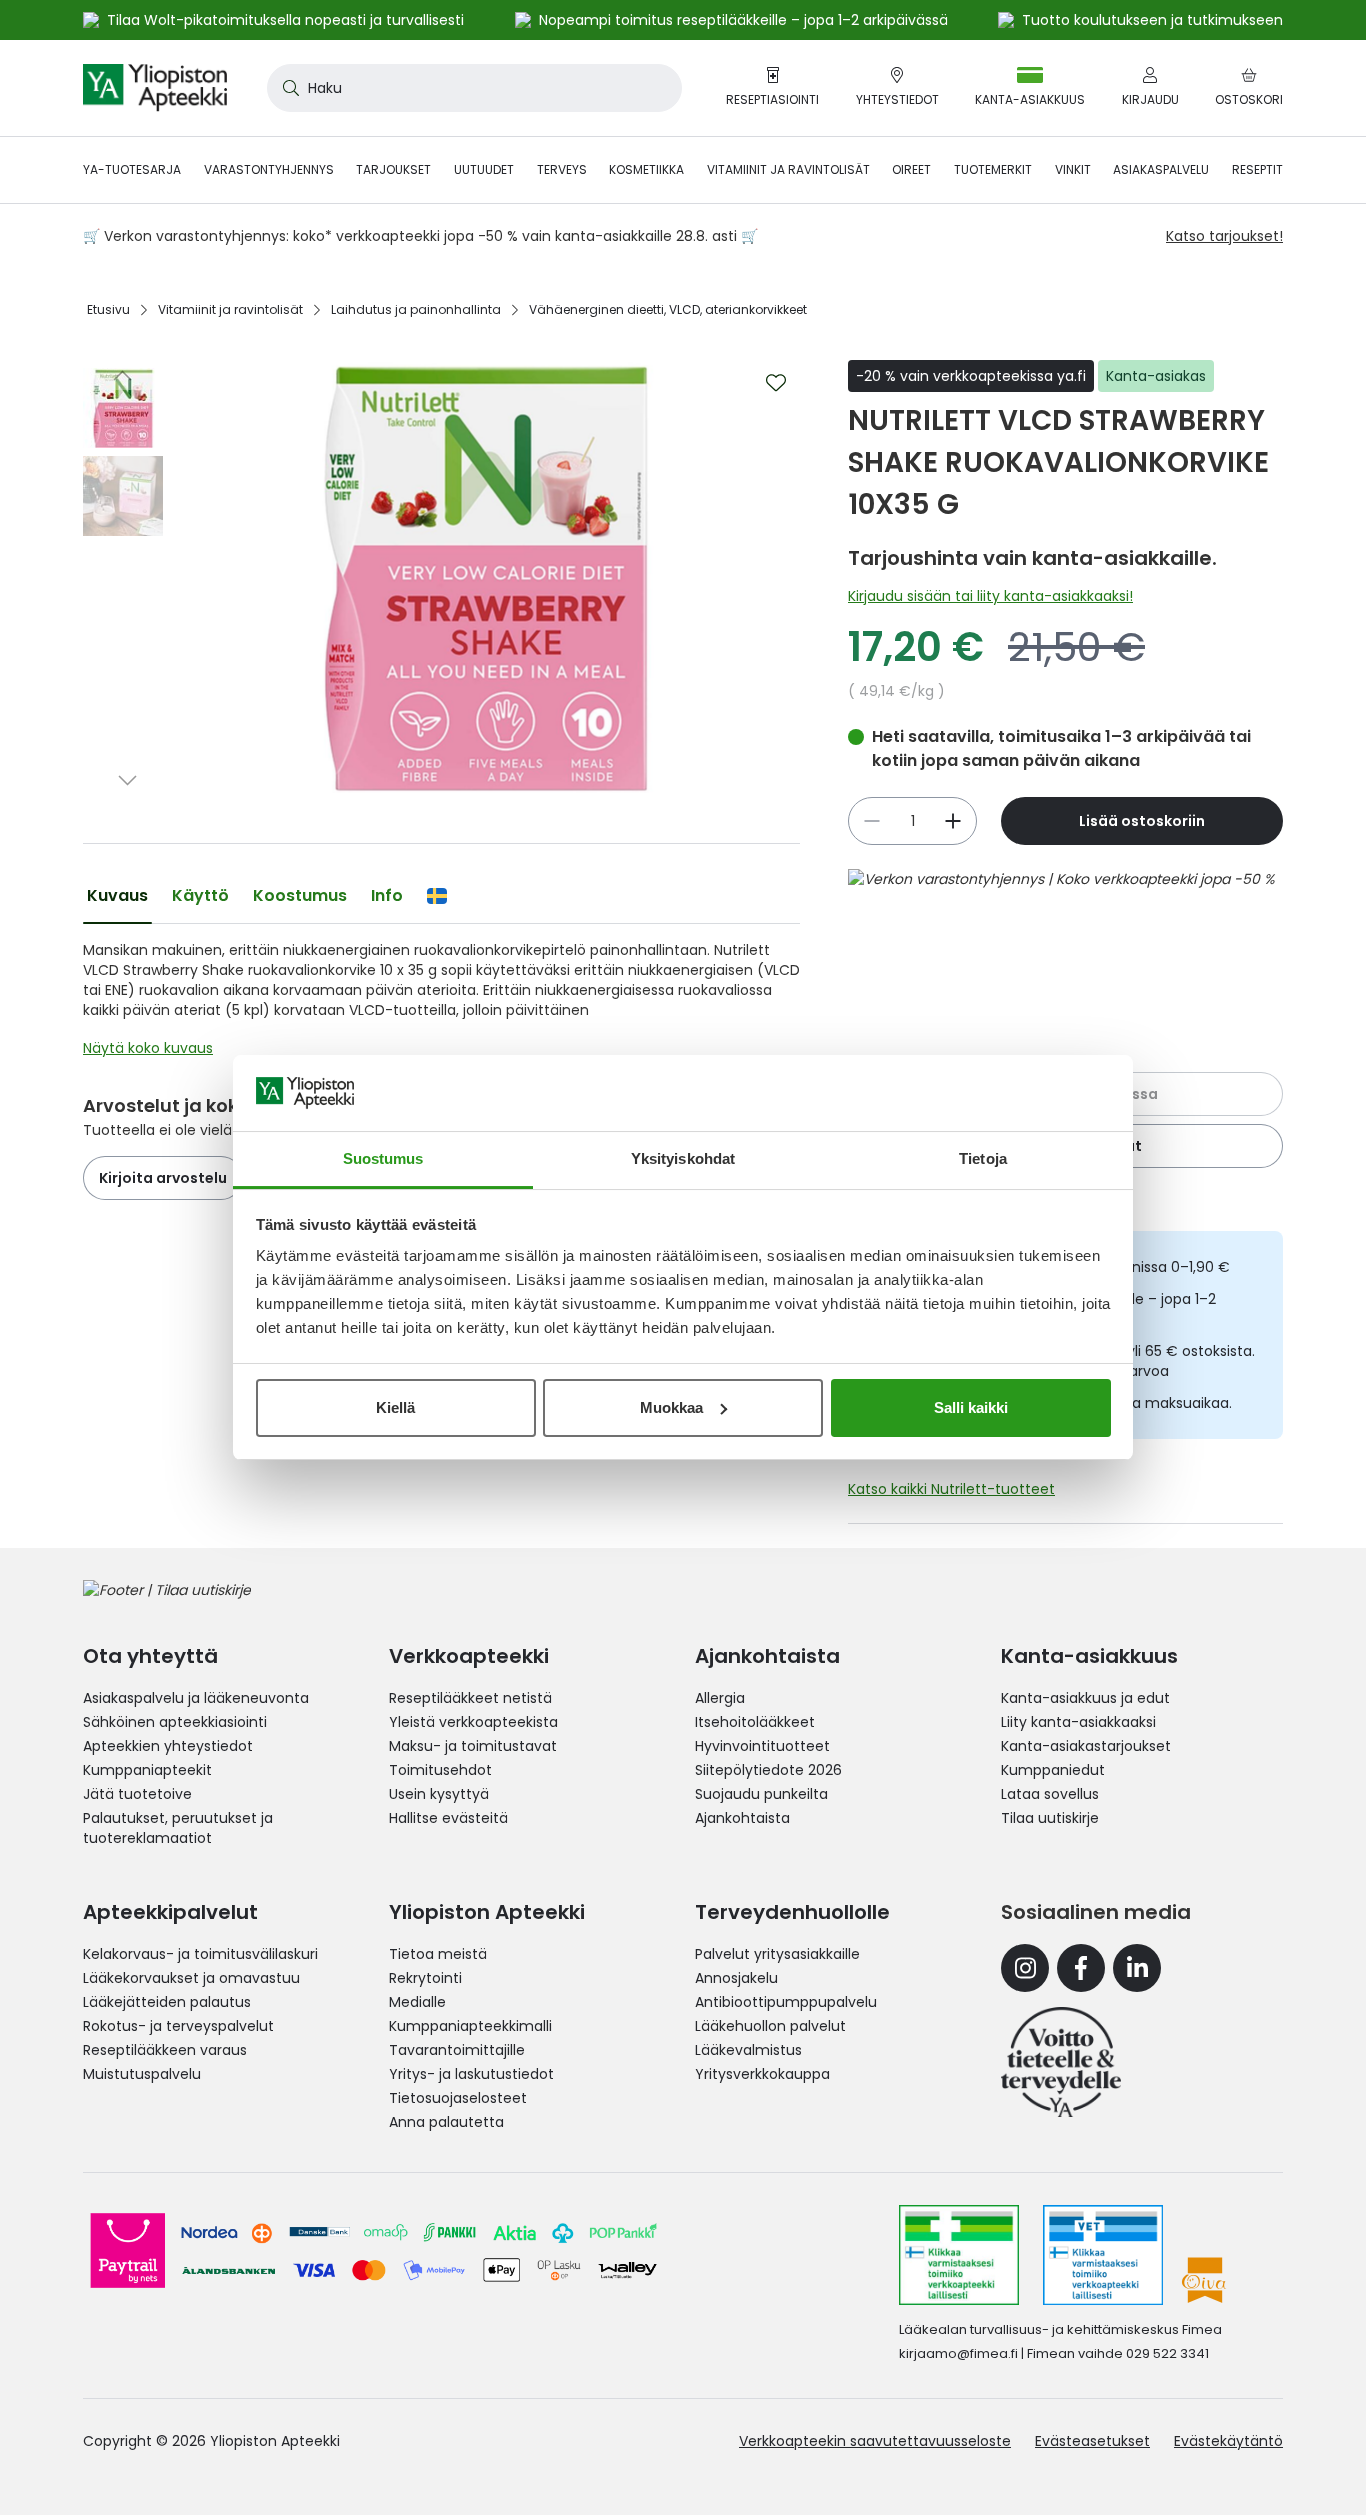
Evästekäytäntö (1228, 2441)
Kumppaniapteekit (147, 1770)
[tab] (117, 896)
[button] (123, 375)
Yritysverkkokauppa (762, 2074)
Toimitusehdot (440, 1770)
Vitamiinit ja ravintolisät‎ (230, 309)
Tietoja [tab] (983, 1158)
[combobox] (474, 88)
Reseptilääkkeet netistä (470, 1698)
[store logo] (155, 88)
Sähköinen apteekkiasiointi (175, 1722)
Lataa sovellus (1050, 1794)
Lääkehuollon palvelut (770, 2026)
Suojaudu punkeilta (761, 1794)
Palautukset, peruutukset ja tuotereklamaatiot (178, 1828)
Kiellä (395, 1407)
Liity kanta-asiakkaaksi (1078, 1722)
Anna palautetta (446, 2122)
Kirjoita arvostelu (163, 1178)
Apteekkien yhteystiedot (168, 1746)
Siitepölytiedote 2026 (768, 1770)
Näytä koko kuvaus (148, 1048)
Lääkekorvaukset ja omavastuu (191, 1978)
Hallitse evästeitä (448, 1818)
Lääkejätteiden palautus (167, 2002)
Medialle (417, 2002)
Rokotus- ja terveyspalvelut (178, 2026)
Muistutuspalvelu (142, 2074)
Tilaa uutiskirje (1050, 1818)
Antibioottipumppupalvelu (786, 2002)
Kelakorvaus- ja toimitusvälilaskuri (200, 1954)
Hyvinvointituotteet (762, 1746)
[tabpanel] (441, 1004)
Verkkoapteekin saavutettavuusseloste (875, 2441)
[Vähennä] (953, 821)
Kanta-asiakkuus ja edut (1085, 1698)
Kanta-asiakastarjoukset (1086, 1746)
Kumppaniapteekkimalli (470, 2026)
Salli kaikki (971, 1407)
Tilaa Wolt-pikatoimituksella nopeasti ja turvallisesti (285, 20)
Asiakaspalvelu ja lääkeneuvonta (196, 1698)
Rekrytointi (425, 1978)
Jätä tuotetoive (137, 1794)
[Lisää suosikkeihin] (776, 383)
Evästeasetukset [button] (1092, 2441)
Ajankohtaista (742, 1818)
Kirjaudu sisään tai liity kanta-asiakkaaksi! (990, 596)
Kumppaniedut (1053, 1770)
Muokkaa (671, 1407)
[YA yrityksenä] (1061, 2062)
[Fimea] (959, 2255)
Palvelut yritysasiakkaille (777, 1954)
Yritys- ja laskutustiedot (471, 2074)
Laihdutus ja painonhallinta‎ (416, 309)
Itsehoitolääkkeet (755, 1722)
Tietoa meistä (438, 1954)
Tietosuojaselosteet (458, 2098)
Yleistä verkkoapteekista (473, 1722)
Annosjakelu (736, 1978)
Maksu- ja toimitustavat (473, 1746)
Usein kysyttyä (439, 1794)
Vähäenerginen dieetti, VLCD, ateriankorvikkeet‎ (668, 309)
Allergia (720, 1698)
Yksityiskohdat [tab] (683, 1158)
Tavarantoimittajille (457, 2050)
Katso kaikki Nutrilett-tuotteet (951, 1489)
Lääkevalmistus (748, 2050)
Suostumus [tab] (383, 1158)
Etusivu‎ (108, 309)
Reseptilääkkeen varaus (165, 2050)
